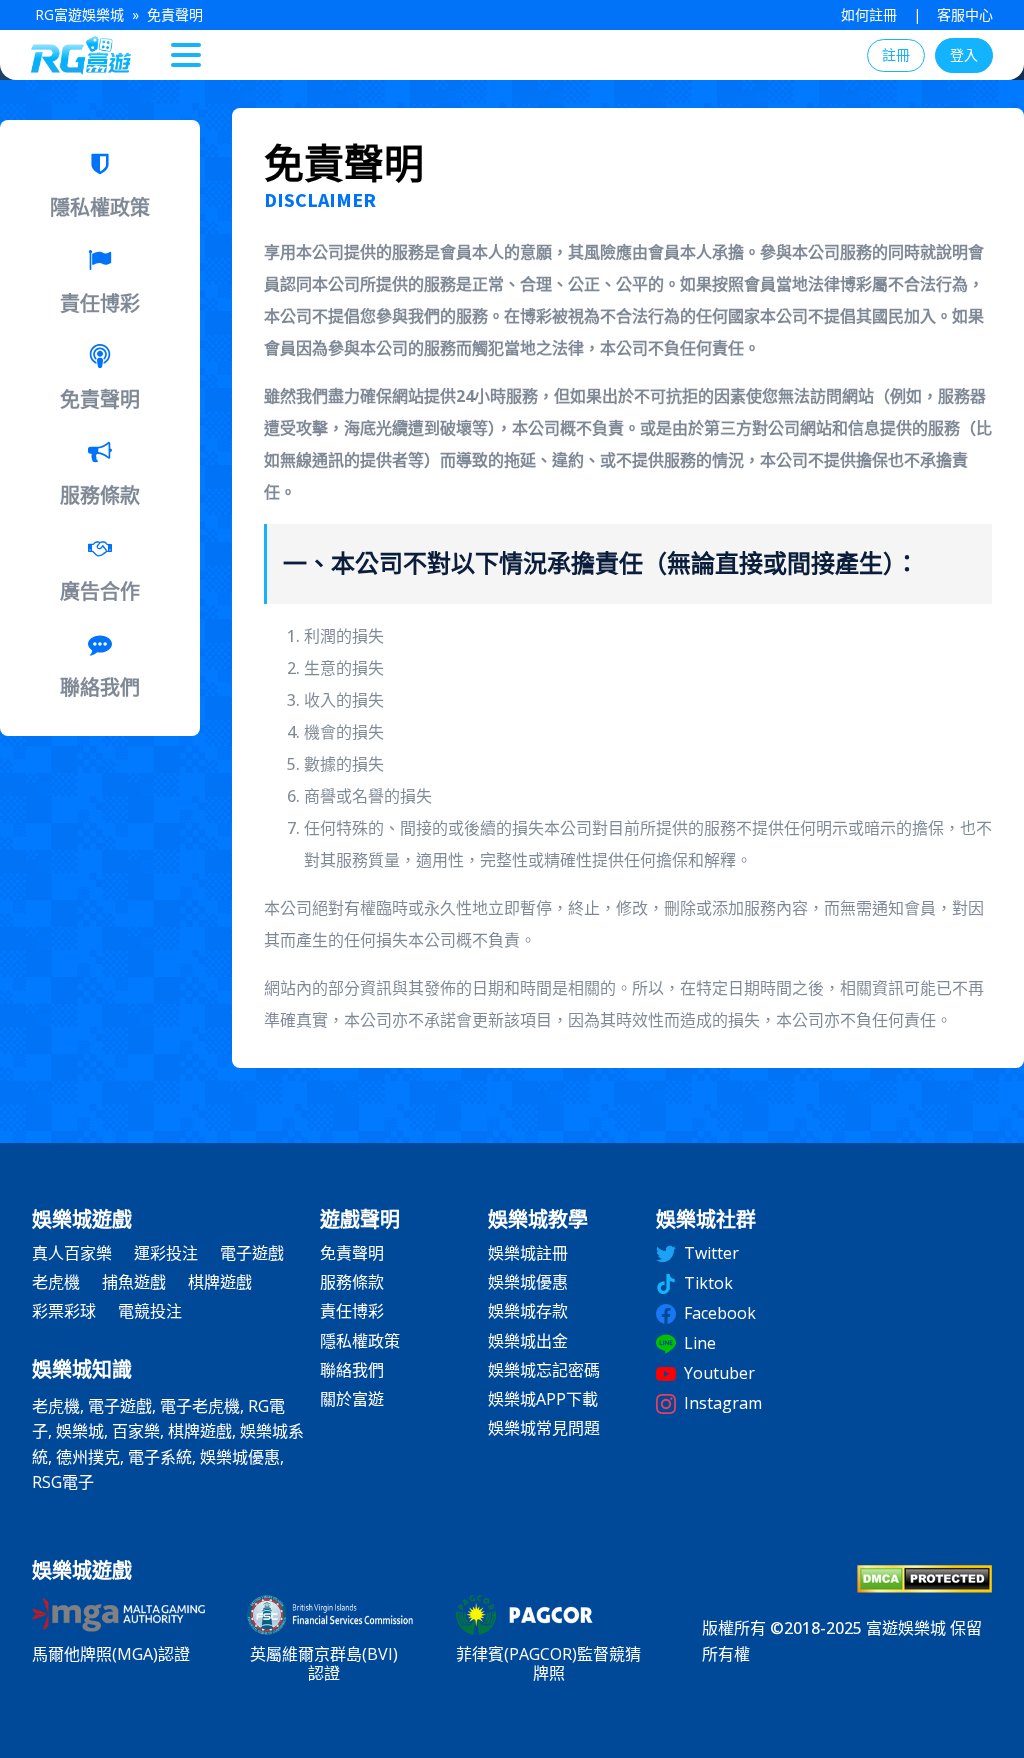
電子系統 (160, 1457)
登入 (964, 54)
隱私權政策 (360, 1341)
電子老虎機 (200, 1406)
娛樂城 (80, 1431)
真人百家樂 (72, 1253)
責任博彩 (352, 1311)
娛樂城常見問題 (544, 1428)
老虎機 (56, 1282)
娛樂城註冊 (528, 1253)
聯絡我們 (352, 1370)
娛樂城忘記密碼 (544, 1370)
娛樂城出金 (528, 1341)
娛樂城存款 (528, 1311)
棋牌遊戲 (220, 1282)
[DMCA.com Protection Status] (924, 1587)
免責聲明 (352, 1253)
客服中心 (965, 14)
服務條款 (352, 1282)
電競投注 (150, 1311)
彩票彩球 (64, 1311)
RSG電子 (63, 1482)
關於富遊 (352, 1399)
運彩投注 (166, 1253)
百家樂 (136, 1431)
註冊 (896, 54)
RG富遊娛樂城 (79, 14)
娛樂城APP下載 (543, 1399)
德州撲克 (88, 1457)
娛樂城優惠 (240, 1457)
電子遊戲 (252, 1253)
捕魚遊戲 (134, 1282)
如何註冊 (869, 14)
